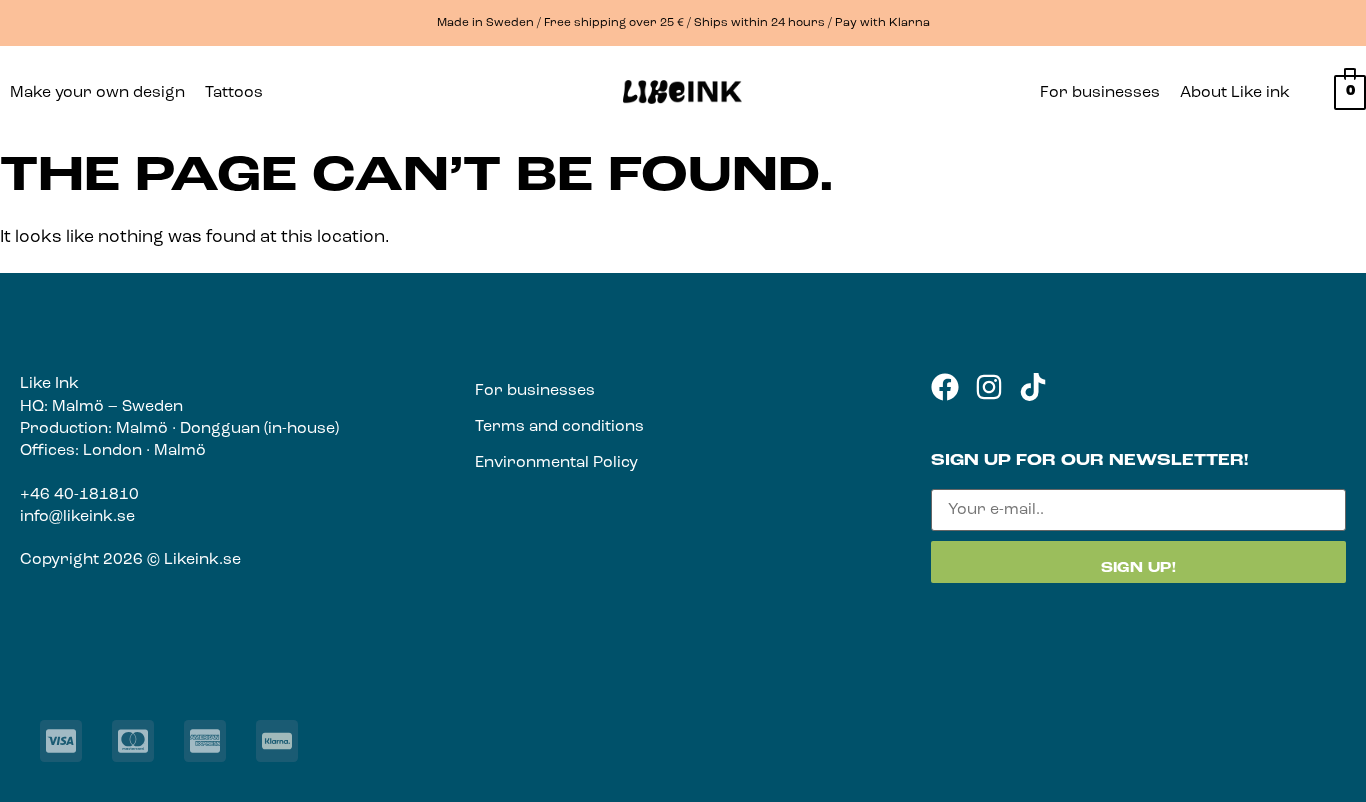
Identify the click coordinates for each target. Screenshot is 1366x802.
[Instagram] (989, 387)
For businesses (1100, 93)
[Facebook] (945, 387)
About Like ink (1235, 93)
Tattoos (234, 93)
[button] (239, 93)
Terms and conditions (559, 427)
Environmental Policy (556, 463)
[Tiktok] (1033, 387)
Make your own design (97, 93)
